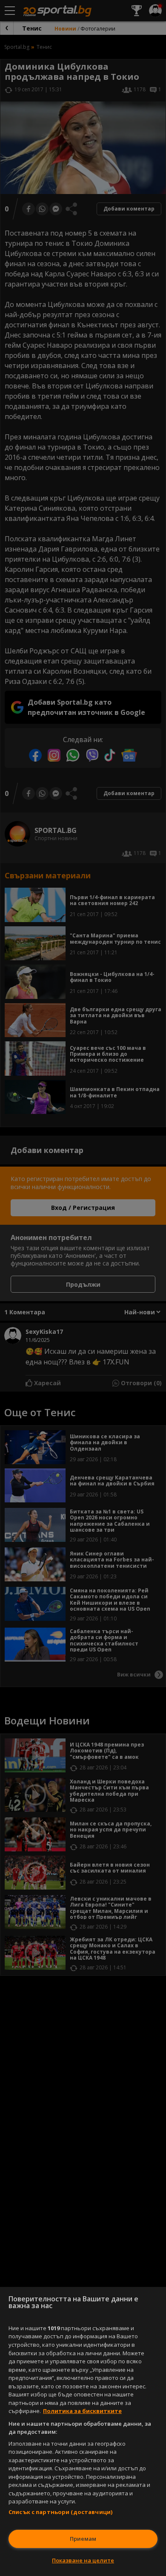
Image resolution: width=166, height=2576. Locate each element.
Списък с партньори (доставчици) (60, 2512)
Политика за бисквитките (82, 2411)
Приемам (83, 2539)
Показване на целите (83, 2560)
